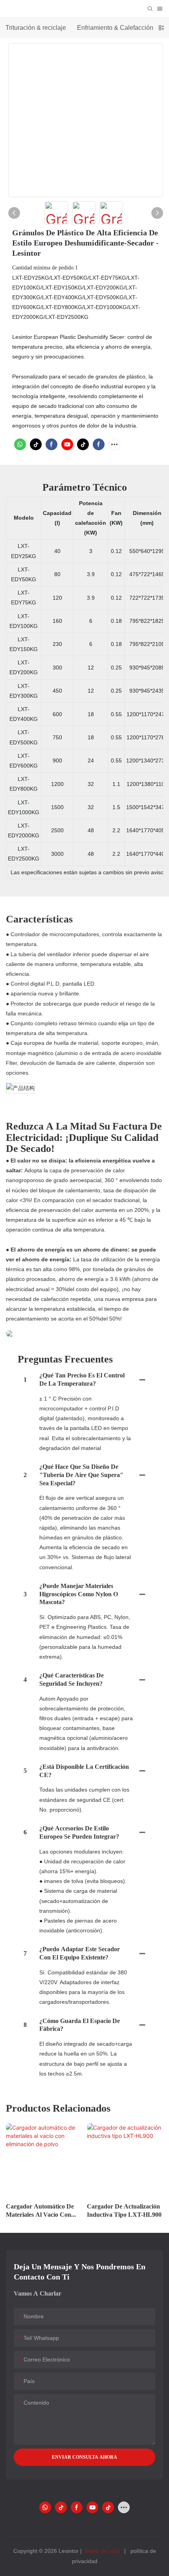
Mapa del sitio (102, 2551)
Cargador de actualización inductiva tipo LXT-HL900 (124, 2210)
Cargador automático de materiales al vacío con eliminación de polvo (40, 2211)
